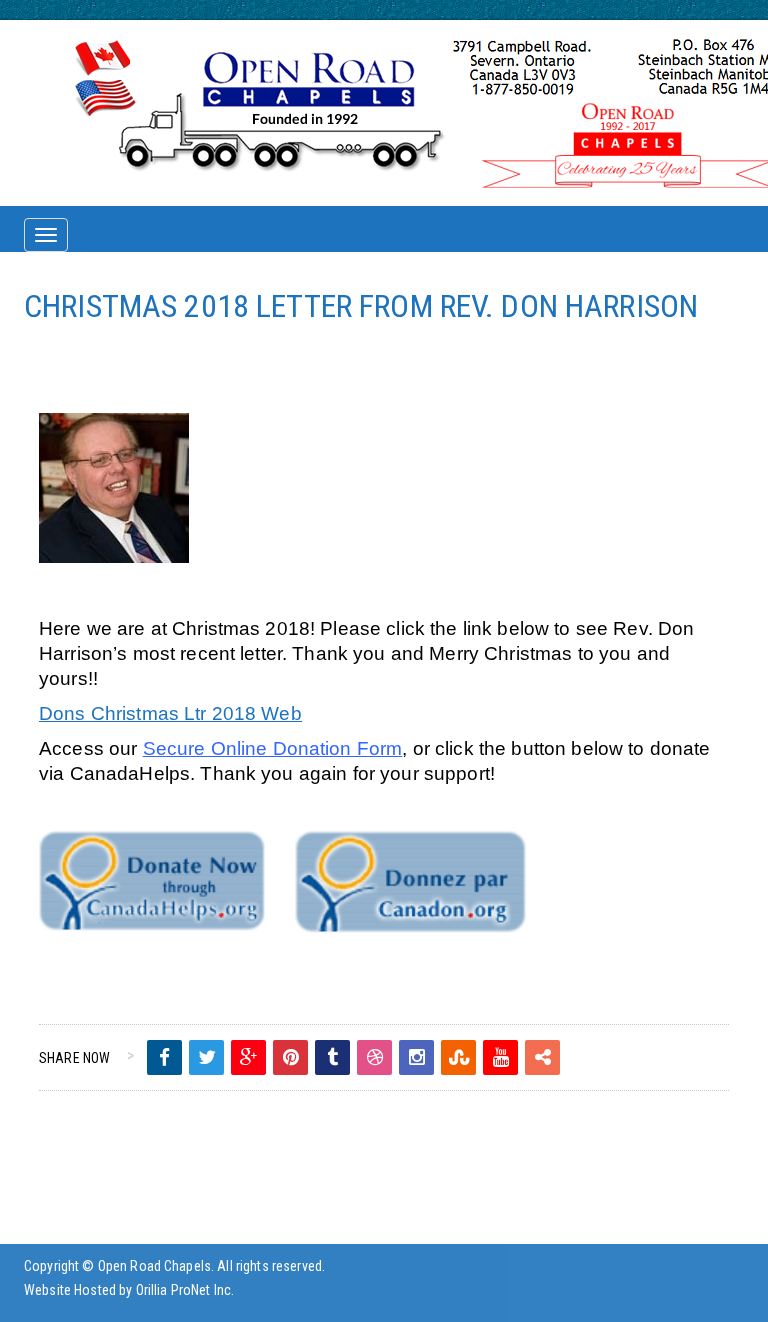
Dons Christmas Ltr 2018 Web (170, 713)
